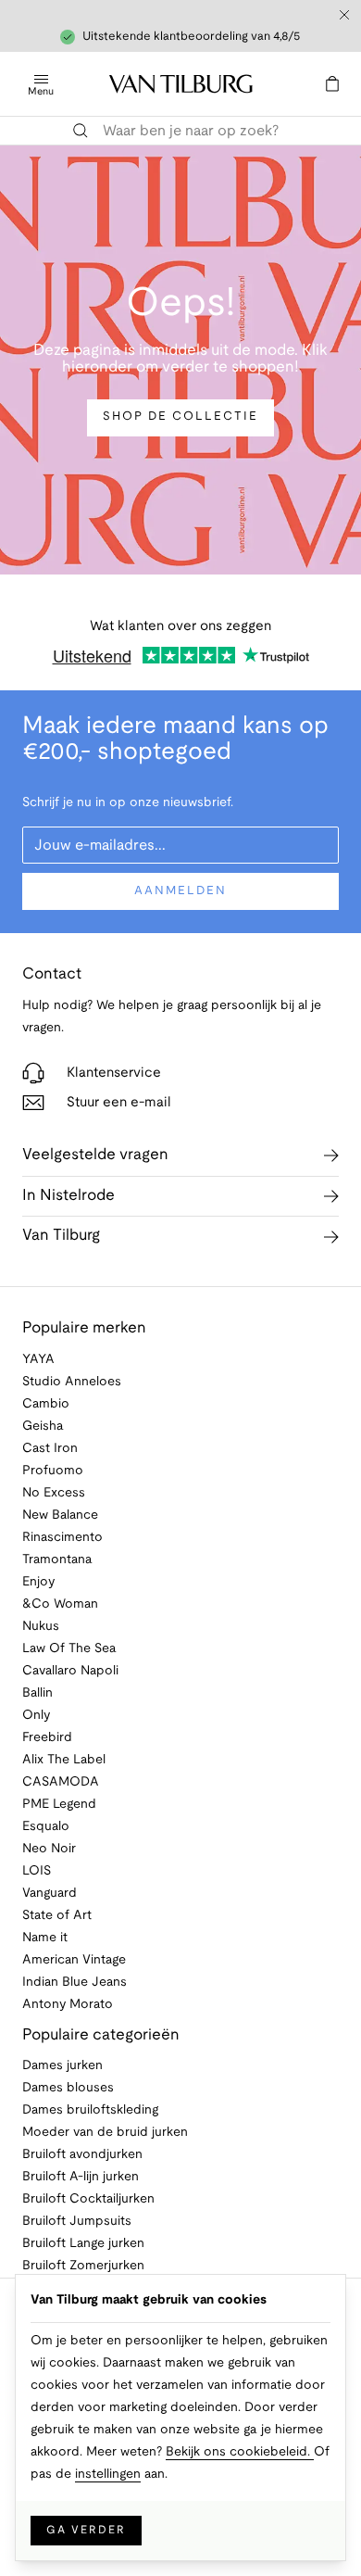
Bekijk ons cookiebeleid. (240, 2452)
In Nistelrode (68, 1196)
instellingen (108, 2475)
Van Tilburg (61, 1236)
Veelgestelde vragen (95, 1155)
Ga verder (86, 2530)
